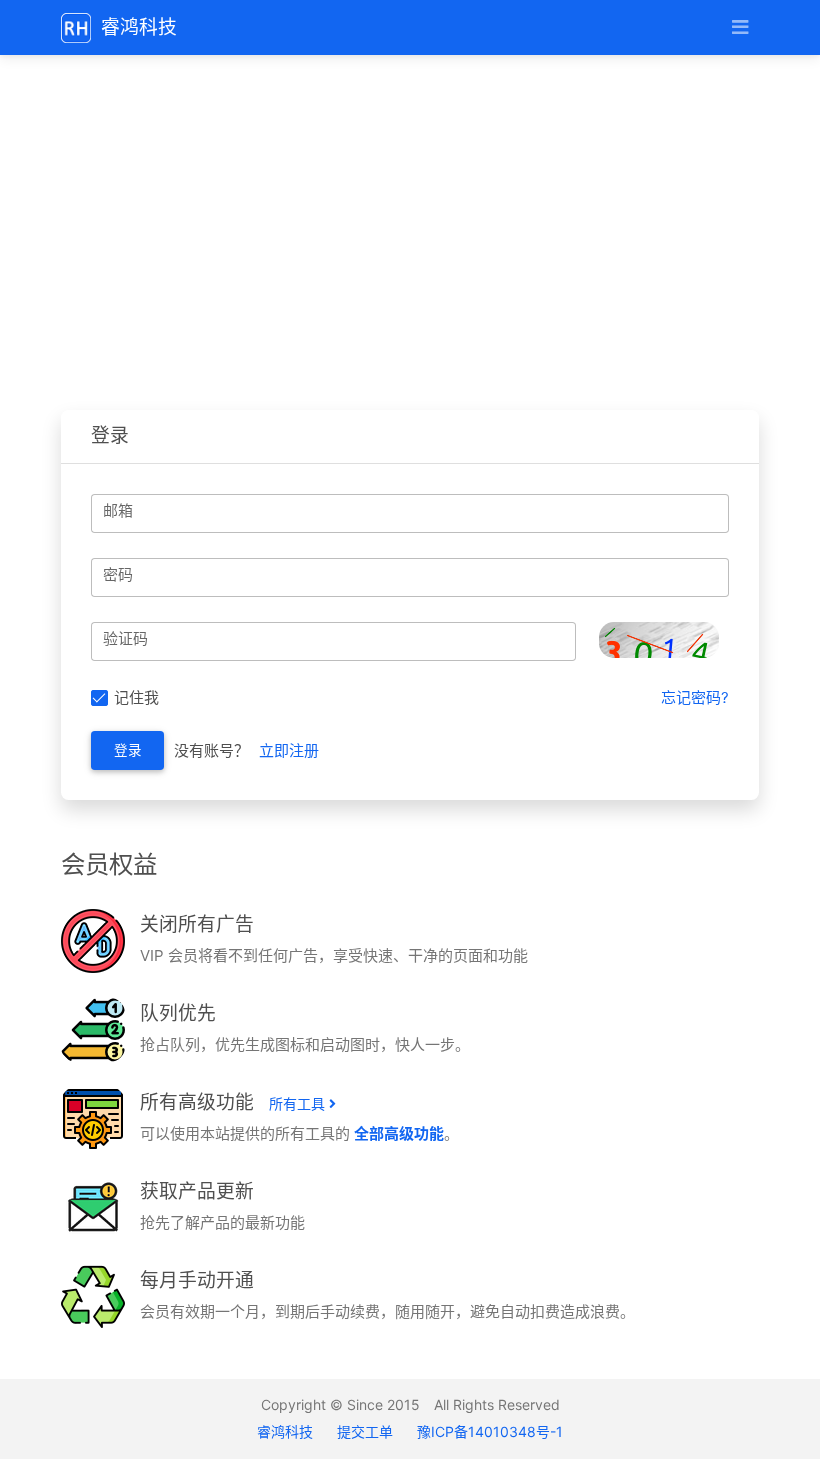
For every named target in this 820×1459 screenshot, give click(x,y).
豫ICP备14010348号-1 (490, 1431)
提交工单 (365, 1431)
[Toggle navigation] (739, 27)
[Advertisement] (410, 230)
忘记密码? (695, 697)
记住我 (136, 697)
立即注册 (289, 750)
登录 (128, 750)
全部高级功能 (399, 1133)
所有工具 (299, 1103)
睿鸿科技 (287, 1431)
